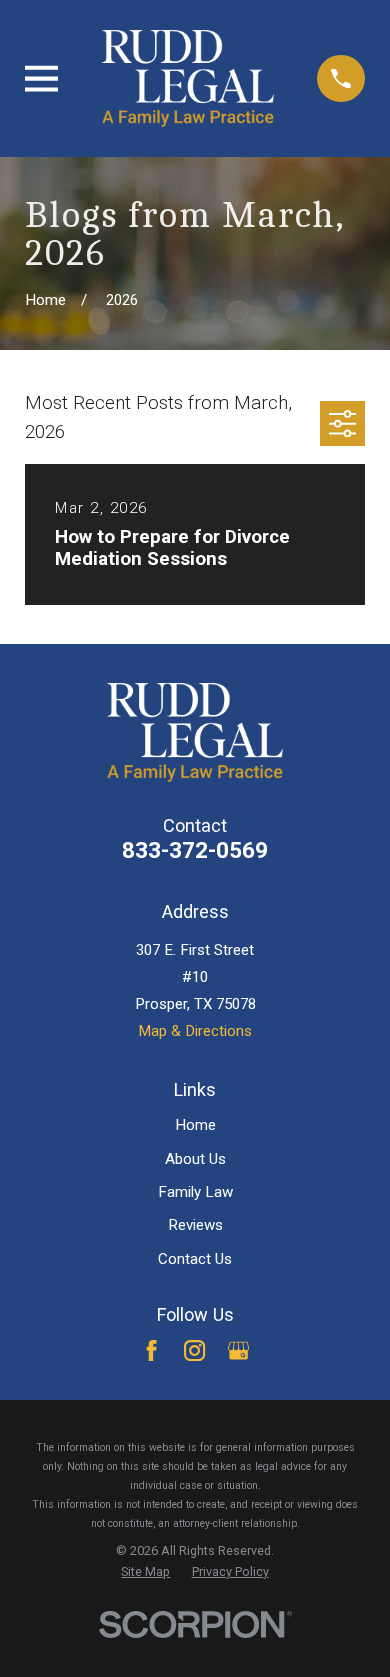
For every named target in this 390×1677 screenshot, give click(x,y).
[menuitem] (145, 1572)
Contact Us (195, 1259)
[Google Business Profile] (238, 1350)
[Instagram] (194, 1350)
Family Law (195, 1192)
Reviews (195, 1225)
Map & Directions (195, 1031)
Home (195, 1125)
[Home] (188, 78)
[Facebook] (151, 1350)
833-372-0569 (195, 850)
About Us (195, 1159)
